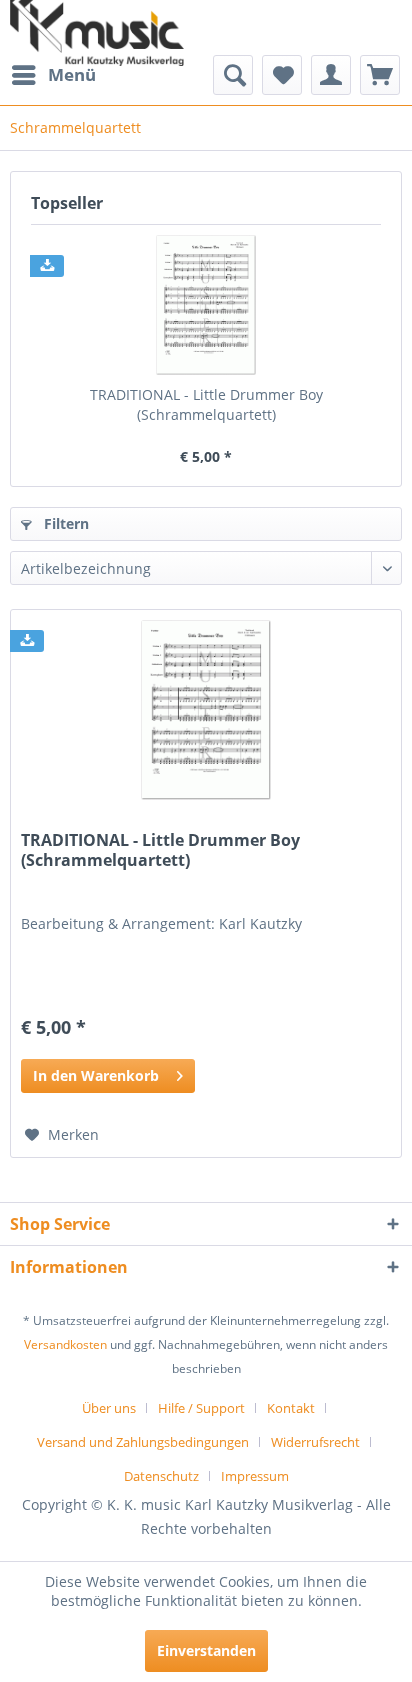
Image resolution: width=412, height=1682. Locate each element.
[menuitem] (53, 75)
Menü (72, 74)
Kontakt (291, 1408)
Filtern (64, 523)
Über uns (109, 1408)
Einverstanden (206, 1650)
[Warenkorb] (380, 75)
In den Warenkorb (96, 1075)
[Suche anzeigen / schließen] (233, 75)
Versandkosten (65, 1344)
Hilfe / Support (201, 1408)
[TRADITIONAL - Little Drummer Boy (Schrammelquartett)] (206, 305)
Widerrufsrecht (315, 1442)
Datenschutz (161, 1476)
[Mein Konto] (331, 75)
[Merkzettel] (282, 75)
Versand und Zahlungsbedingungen (143, 1442)
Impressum (255, 1476)
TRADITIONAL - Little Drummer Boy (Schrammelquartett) (206, 404)
